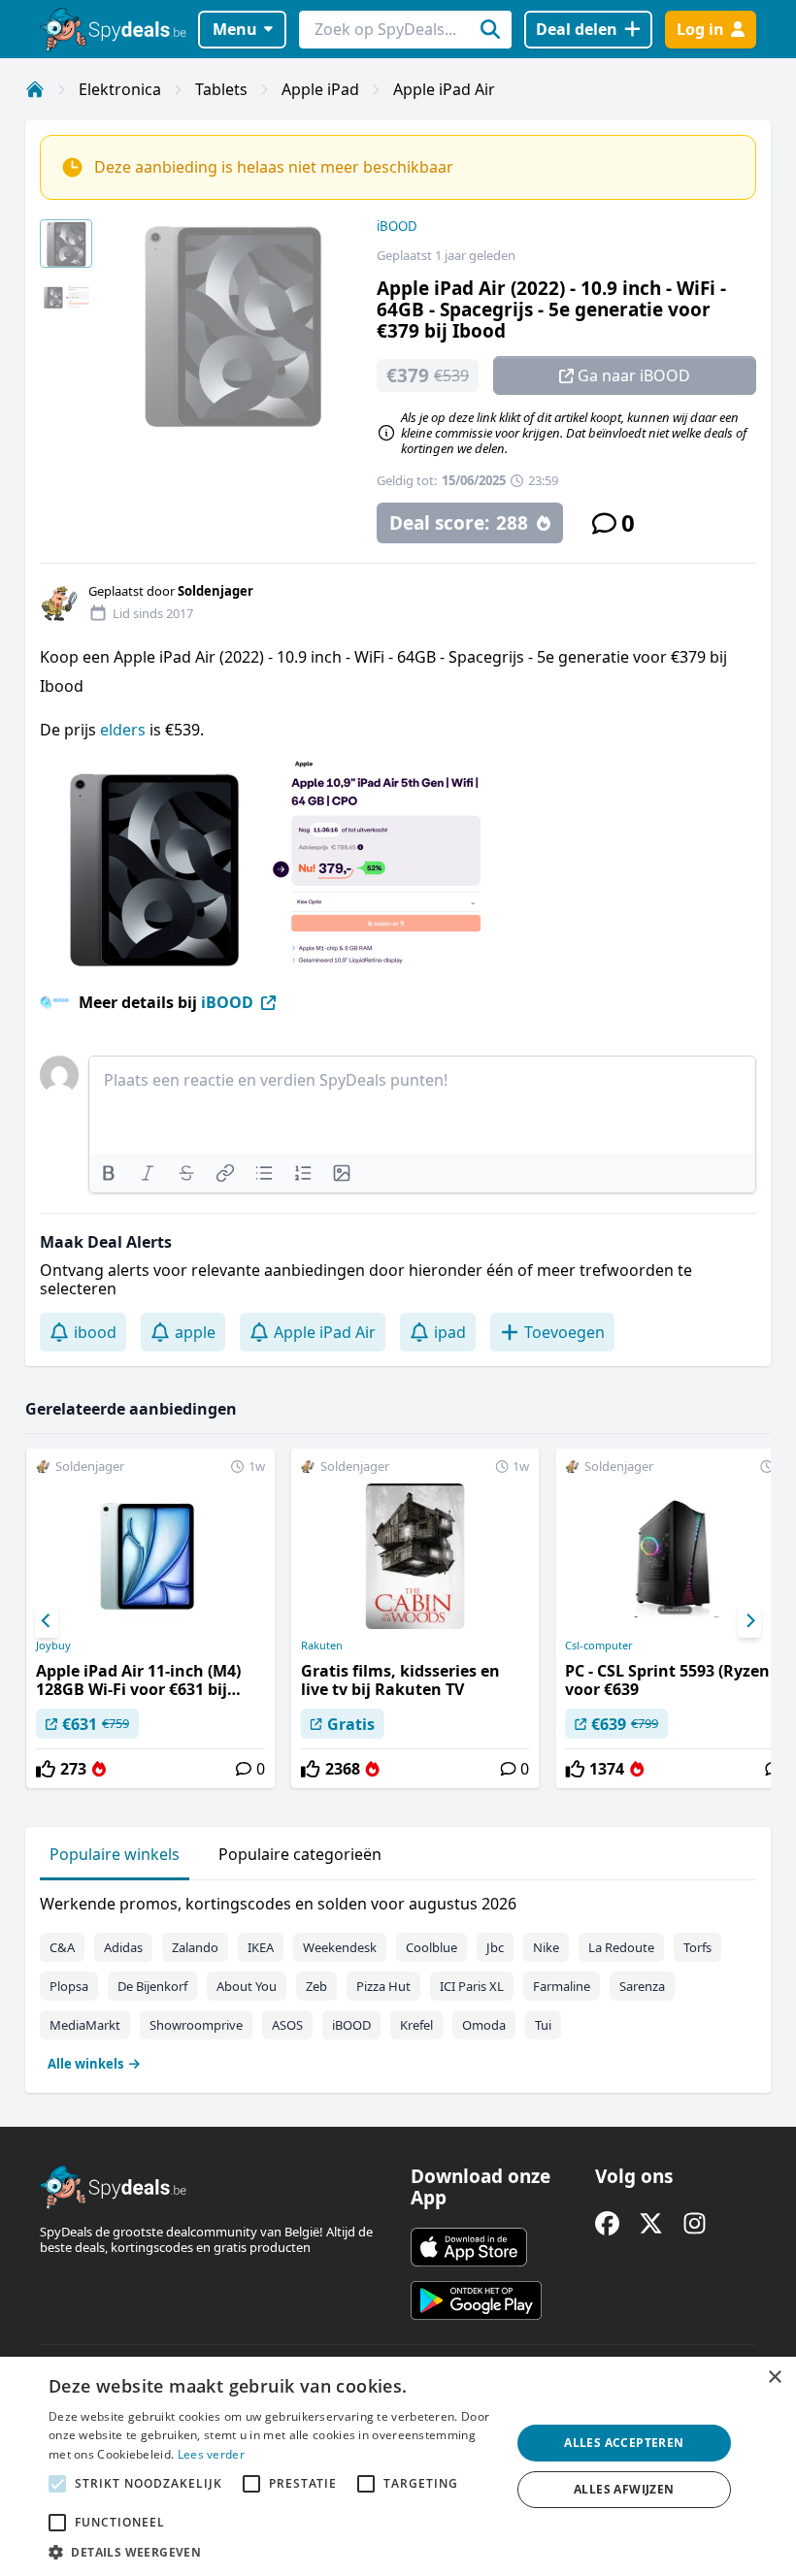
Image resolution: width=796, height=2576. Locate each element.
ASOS (287, 2025)
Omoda (484, 2025)
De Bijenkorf (152, 1986)
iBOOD (397, 226)
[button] (273, 2552)
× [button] (774, 2378)
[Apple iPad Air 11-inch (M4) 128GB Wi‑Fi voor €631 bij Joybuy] (150, 1618)
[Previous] (47, 1621)
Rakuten (322, 1646)
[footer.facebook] (607, 2223)
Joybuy (53, 1646)
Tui (543, 2025)
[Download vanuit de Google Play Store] (476, 2300)
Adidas (123, 1947)
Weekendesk (340, 1947)
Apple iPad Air (444, 89)
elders (125, 730)
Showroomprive (196, 2025)
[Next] (749, 1621)
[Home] (35, 89)
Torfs (697, 1947)
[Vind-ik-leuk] (46, 1769)
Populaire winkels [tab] (115, 1854)
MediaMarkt (85, 2025)
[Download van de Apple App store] (469, 2247)
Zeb (316, 1986)
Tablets (221, 89)
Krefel (416, 2025)
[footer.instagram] (695, 2223)
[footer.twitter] (651, 2223)
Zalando (195, 1947)
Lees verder (211, 2454)
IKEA (261, 1947)
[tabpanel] (398, 1979)
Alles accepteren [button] (624, 2443)
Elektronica (120, 89)
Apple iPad (320, 89)
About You (247, 1986)
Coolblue (431, 1947)
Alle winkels (85, 2064)
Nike (546, 1947)
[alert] (398, 2466)
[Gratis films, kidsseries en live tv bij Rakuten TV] (415, 1618)
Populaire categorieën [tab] (300, 1854)
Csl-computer (599, 1646)
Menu (235, 29)
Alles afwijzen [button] (624, 2489)
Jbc (495, 1947)
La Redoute (621, 1947)
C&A (62, 1947)
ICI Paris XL (472, 1986)
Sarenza (642, 1986)
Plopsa (69, 1986)
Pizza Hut (383, 1986)
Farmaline (562, 1986)
